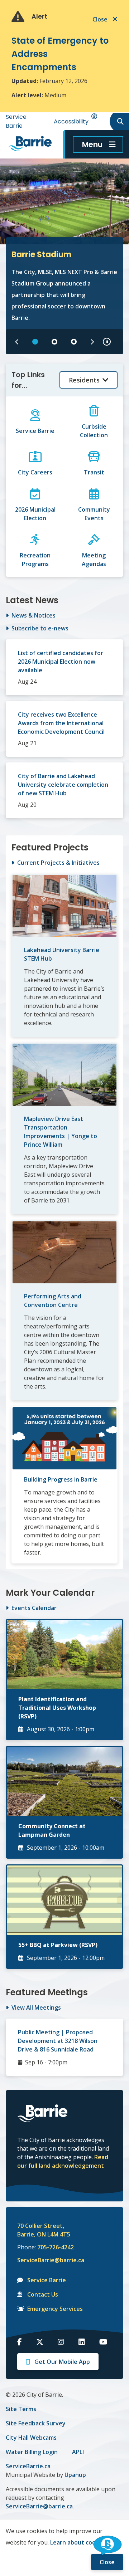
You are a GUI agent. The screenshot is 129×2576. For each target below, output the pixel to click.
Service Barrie (47, 2280)
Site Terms (21, 2409)
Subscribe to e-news (40, 628)
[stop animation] (107, 342)
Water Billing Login (32, 2452)
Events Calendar (34, 1608)
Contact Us (43, 2294)
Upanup (75, 2475)
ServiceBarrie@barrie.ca (46, 2260)
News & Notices (34, 615)
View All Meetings (36, 2007)
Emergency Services (55, 2309)
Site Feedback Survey (36, 2423)
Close (107, 2562)
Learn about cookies (78, 2542)
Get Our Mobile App (62, 2362)
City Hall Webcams (31, 2438)
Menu (92, 144)
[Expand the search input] (119, 121)
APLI (78, 2452)
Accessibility (71, 121)
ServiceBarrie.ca (28, 2466)
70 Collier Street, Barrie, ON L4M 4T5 (44, 2230)
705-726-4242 (56, 2247)
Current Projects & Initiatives (58, 863)
